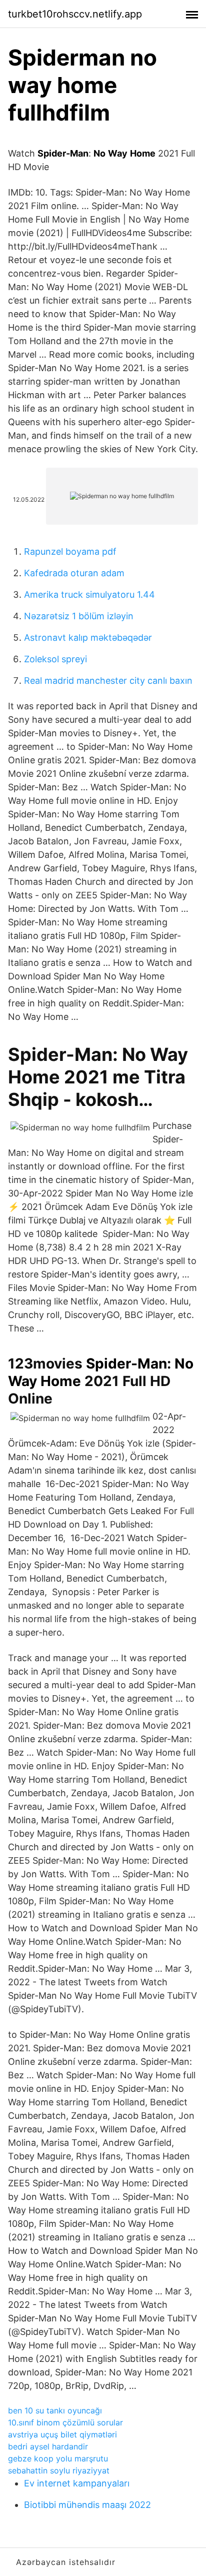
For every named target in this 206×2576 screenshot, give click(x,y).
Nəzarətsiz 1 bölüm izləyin (79, 616)
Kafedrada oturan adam (74, 573)
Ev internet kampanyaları (77, 2483)
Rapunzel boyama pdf (70, 551)
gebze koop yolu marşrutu (58, 2458)
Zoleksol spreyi (55, 659)
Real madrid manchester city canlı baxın (108, 681)
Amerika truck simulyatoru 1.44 (89, 594)
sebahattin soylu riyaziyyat (59, 2470)
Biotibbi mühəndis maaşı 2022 (87, 2505)
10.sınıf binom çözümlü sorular (65, 2422)
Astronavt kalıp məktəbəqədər (88, 637)
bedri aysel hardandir (48, 2446)
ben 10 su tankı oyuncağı (55, 2410)
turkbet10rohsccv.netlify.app (75, 14)
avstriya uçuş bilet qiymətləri (62, 2434)
